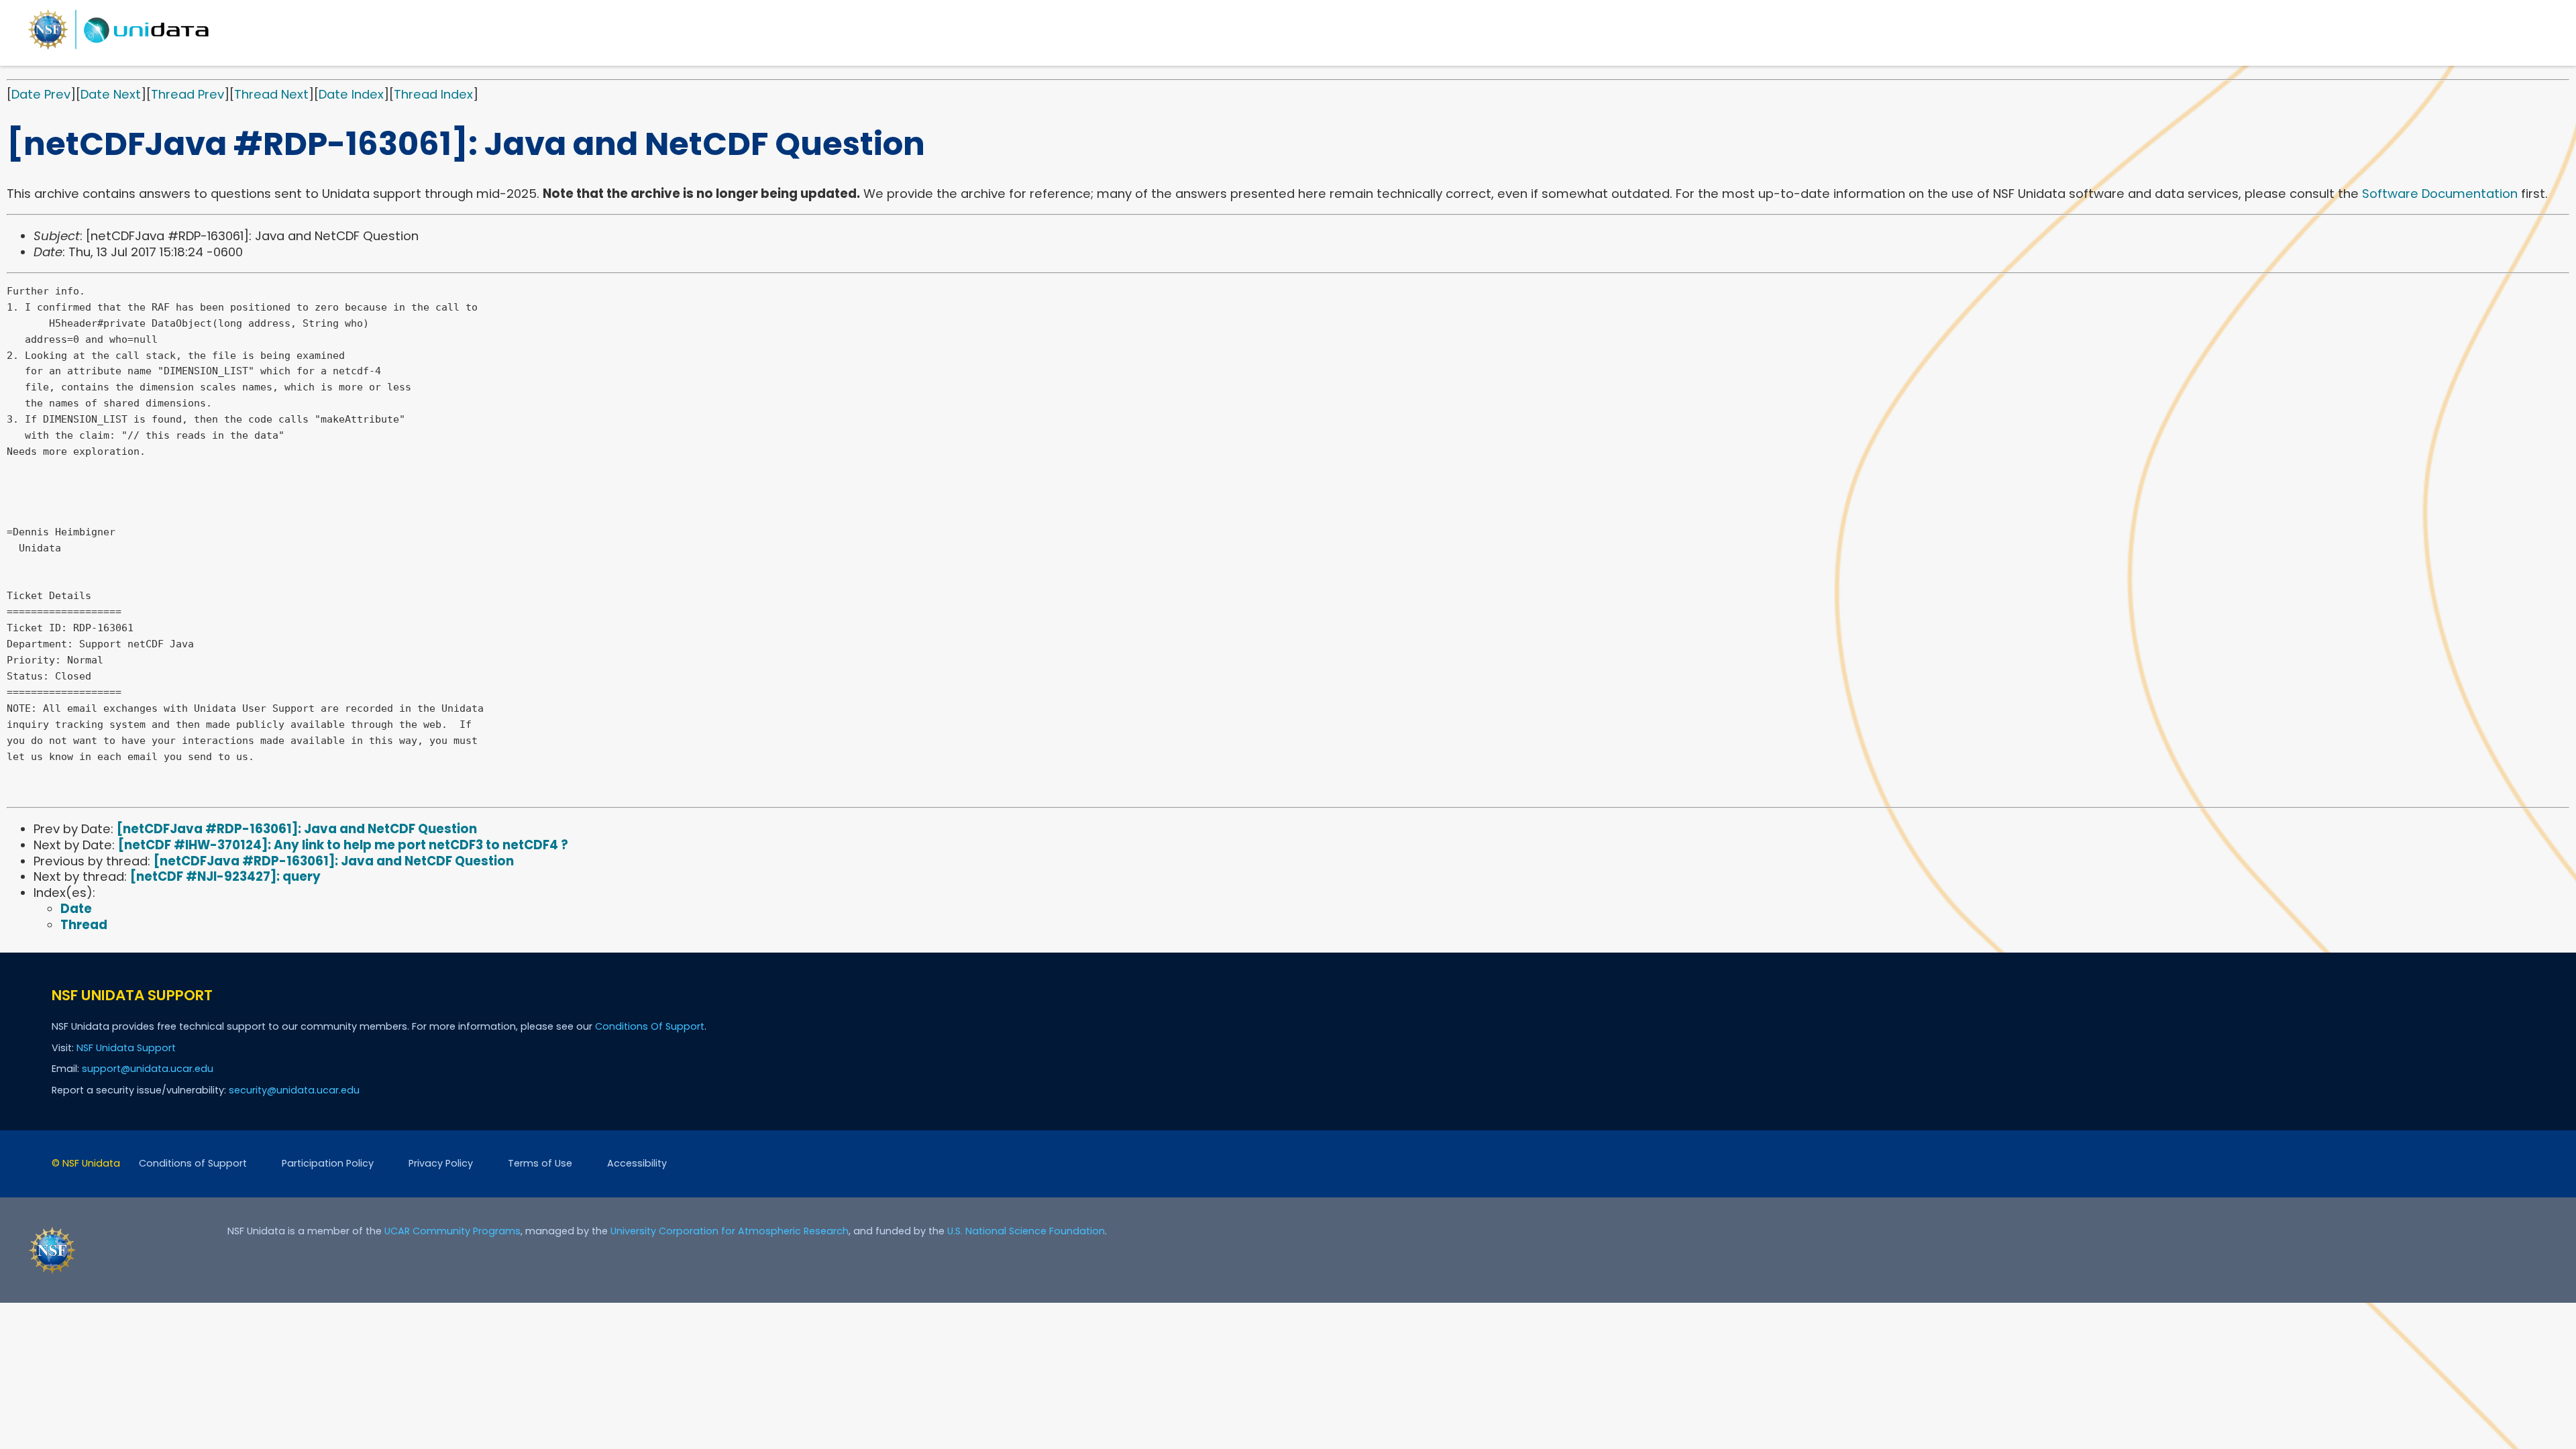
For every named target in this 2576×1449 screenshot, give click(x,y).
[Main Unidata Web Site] (119, 49)
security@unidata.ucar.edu (294, 1090)
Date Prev (41, 94)
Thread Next (271, 94)
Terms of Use (540, 1163)
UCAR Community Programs (452, 1231)
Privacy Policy (441, 1163)
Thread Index (433, 94)
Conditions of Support (193, 1163)
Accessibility (637, 1163)
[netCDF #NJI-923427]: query (225, 876)
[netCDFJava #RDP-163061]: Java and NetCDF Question (297, 829)
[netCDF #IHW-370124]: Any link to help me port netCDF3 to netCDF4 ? (343, 845)
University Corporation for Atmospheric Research (730, 1231)
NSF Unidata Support (126, 1048)
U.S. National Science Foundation (1026, 1231)
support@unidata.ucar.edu (148, 1069)
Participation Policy (328, 1163)
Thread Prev (187, 94)
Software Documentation (2440, 194)
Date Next (111, 94)
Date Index (351, 94)
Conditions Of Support (650, 1026)
